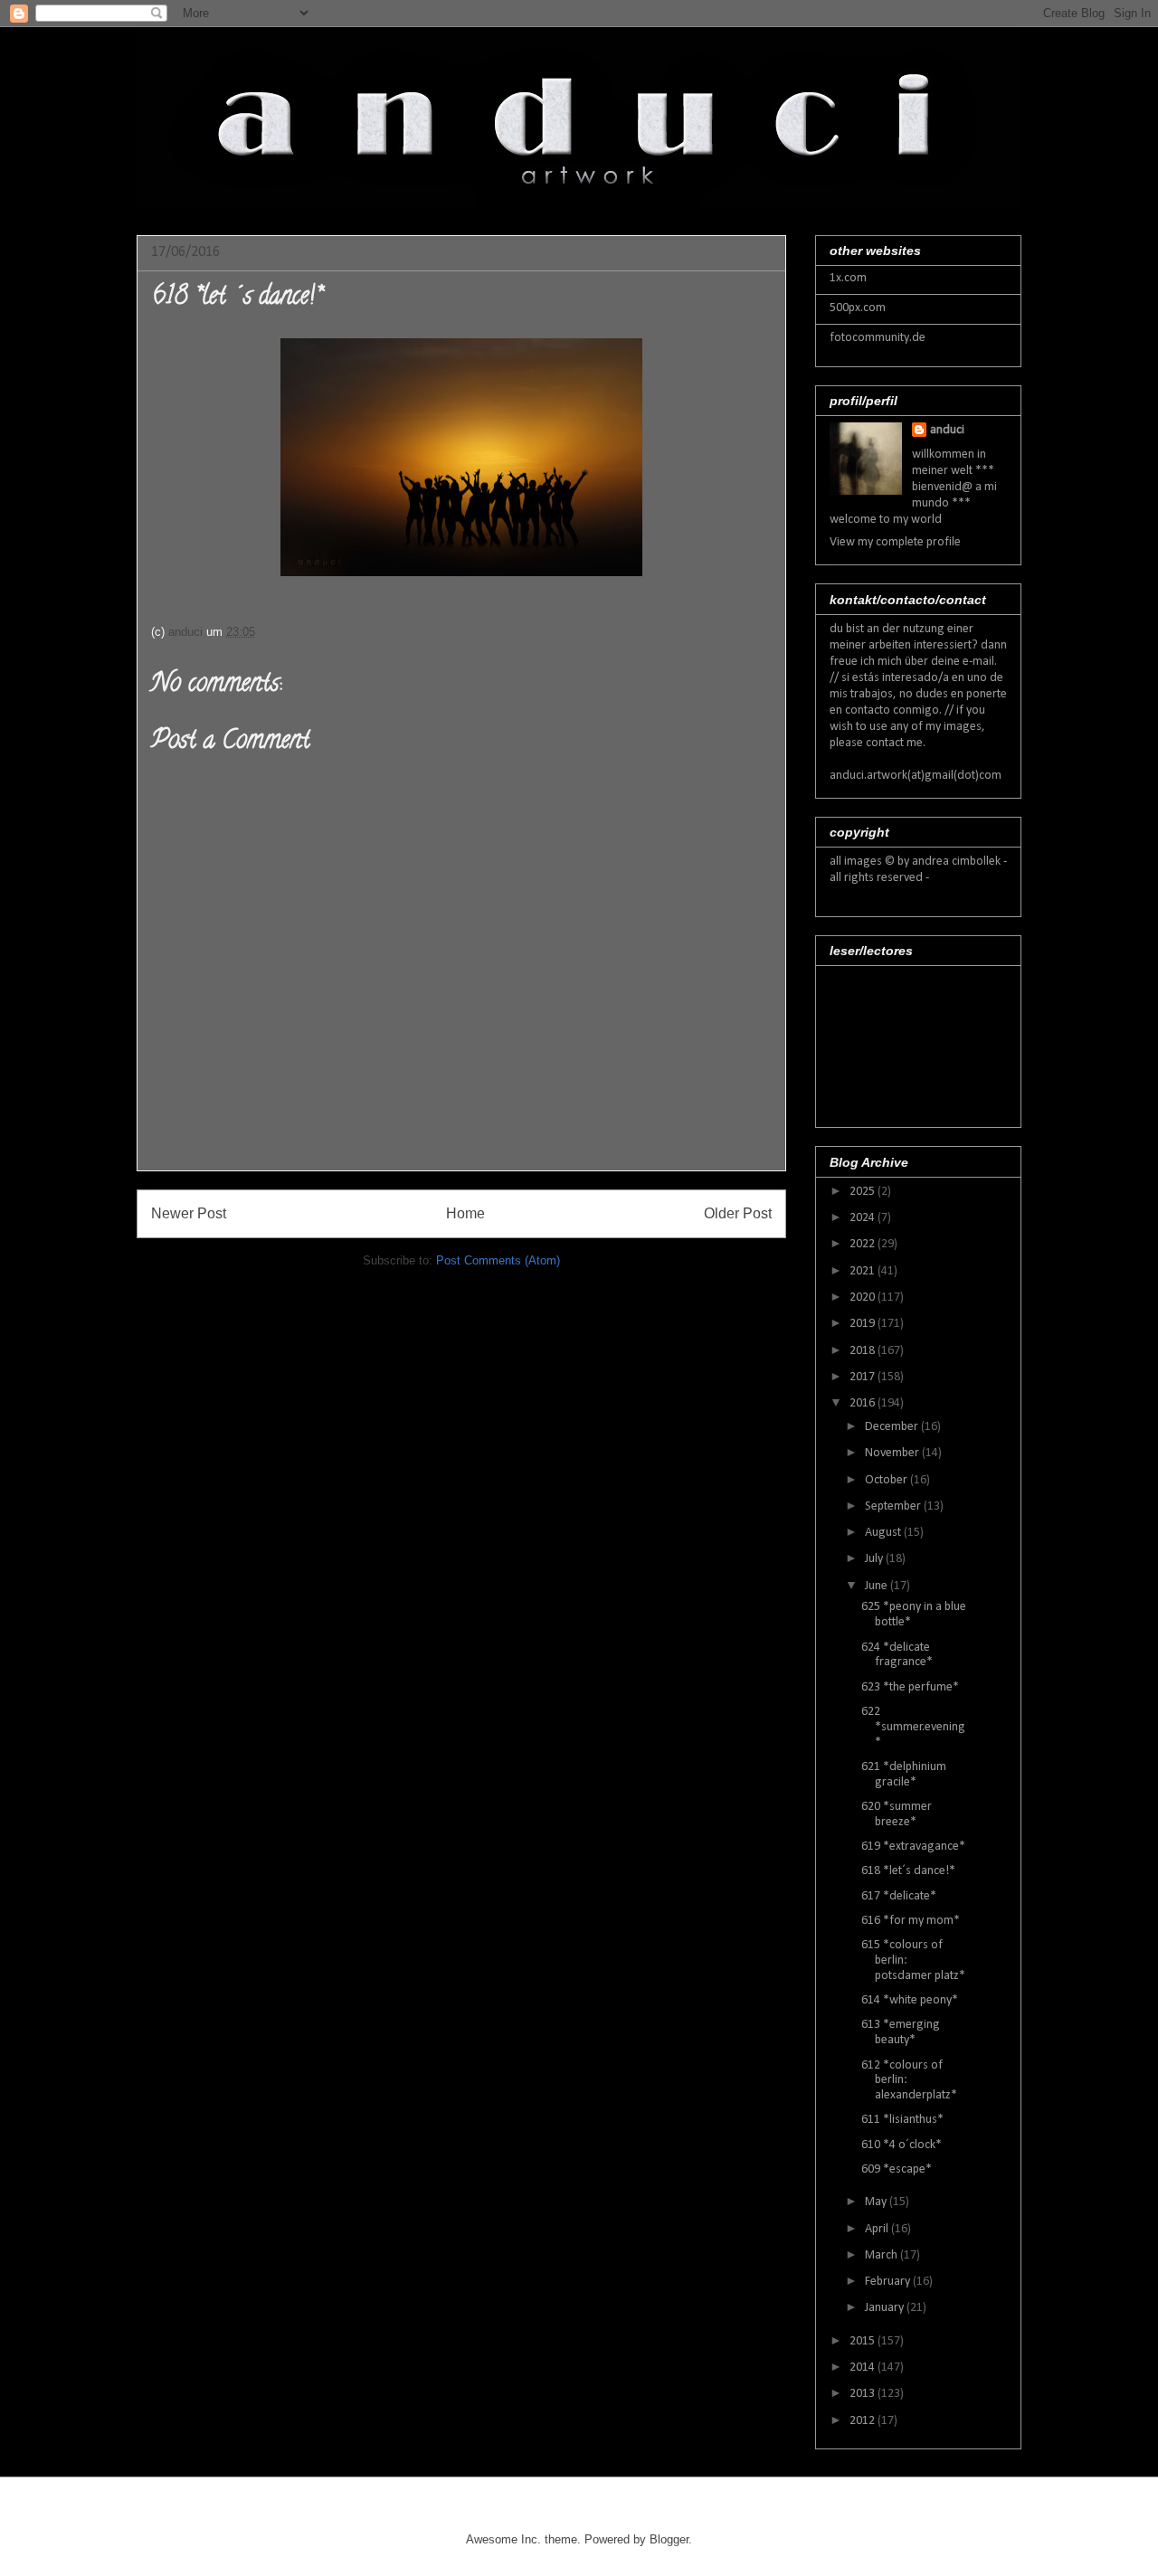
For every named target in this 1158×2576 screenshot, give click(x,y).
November (893, 1453)
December (893, 1427)
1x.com (848, 278)
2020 (864, 1297)
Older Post (738, 1213)
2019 (864, 1324)
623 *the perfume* (910, 1687)
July (875, 1559)
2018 (864, 1351)
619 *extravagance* (913, 1847)
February (889, 2282)
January (886, 2308)
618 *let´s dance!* (908, 1871)
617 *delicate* (899, 1896)
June (878, 1586)
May (877, 2202)
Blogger (669, 2539)
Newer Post (189, 1213)
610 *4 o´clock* (902, 2145)
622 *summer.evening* (913, 1727)
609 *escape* (897, 2169)
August (884, 1533)
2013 (864, 2394)
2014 (864, 2368)
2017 (864, 1377)
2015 (864, 2341)
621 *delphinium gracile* (904, 1775)
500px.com (858, 308)
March (883, 2255)
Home (465, 1213)
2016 (864, 1403)
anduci (947, 430)
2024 (864, 1218)
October (887, 1480)
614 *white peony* (910, 2000)
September (894, 1506)
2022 (864, 1244)
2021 (864, 1271)
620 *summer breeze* (897, 1814)
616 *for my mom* (911, 1921)
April (878, 2229)
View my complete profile (895, 542)
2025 (864, 1192)
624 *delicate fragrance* (897, 1655)
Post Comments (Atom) (498, 1260)
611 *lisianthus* (902, 2120)
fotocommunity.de (878, 338)
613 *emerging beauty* (901, 2032)
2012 (864, 2421)
